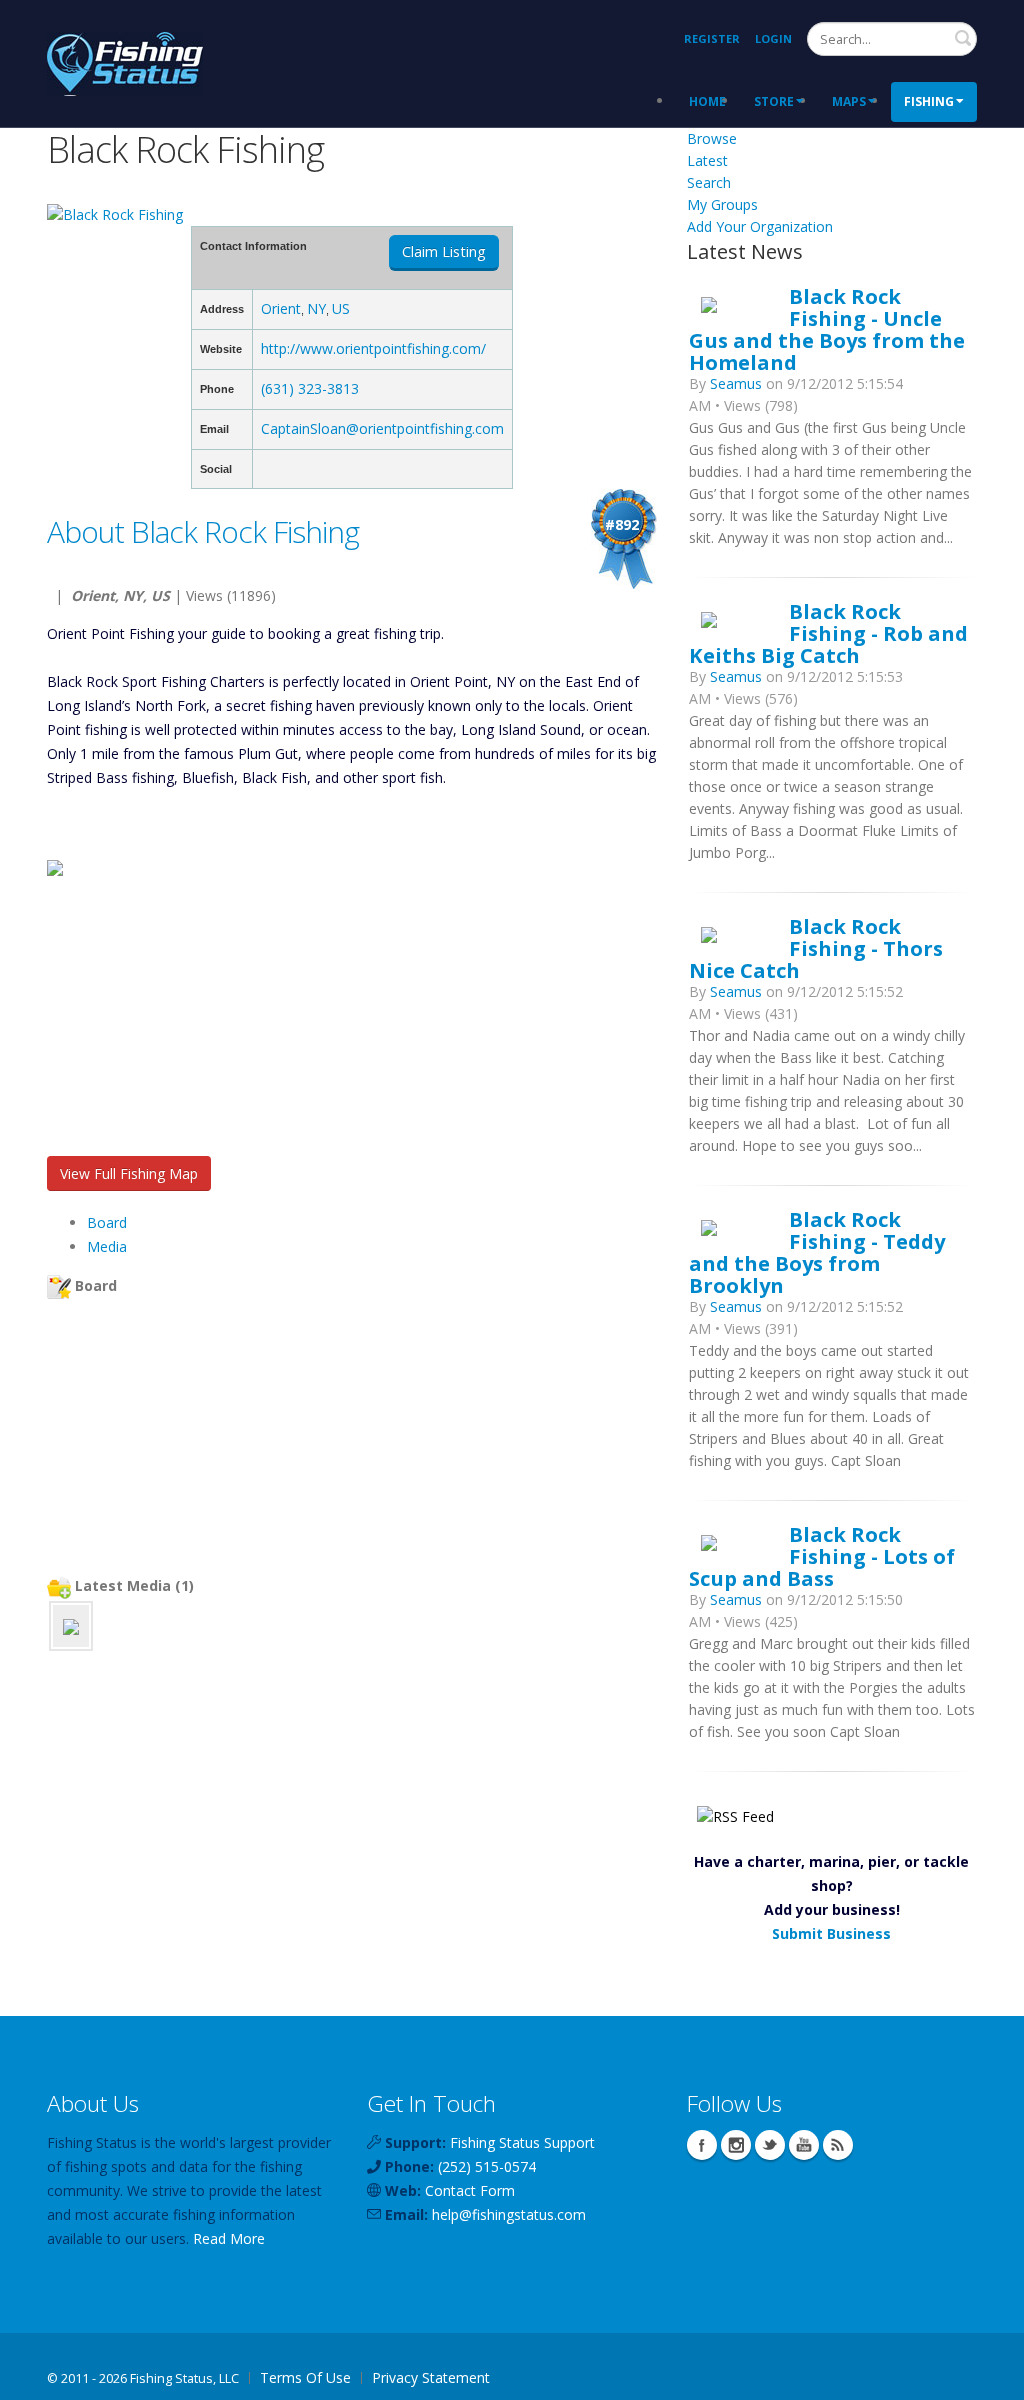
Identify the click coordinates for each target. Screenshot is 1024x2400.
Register (712, 38)
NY (316, 308)
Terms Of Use (305, 2377)
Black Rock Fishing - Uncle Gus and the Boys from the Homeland (827, 329)
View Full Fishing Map (129, 1173)
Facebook (702, 2145)
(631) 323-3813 (310, 388)
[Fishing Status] (125, 61)
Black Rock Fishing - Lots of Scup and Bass (822, 1556)
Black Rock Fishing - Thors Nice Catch (816, 948)
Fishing (929, 101)
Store (774, 101)
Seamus (736, 383)
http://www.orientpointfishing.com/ (373, 348)
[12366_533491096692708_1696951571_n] (71, 1625)
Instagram (736, 2145)
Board (107, 1222)
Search (963, 38)
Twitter (770, 2145)
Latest (707, 160)
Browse (712, 138)
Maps (849, 101)
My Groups (722, 204)
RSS (838, 2145)
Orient (281, 308)
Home (707, 101)
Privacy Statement (431, 2377)
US (341, 308)
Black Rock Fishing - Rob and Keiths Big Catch (828, 633)
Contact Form (470, 2190)
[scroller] (989, 2376)
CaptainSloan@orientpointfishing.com (382, 428)
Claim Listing (444, 251)
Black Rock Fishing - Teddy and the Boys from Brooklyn (817, 1252)
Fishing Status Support (522, 2142)
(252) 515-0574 (487, 2166)
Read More (229, 2238)
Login (773, 38)
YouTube (804, 2145)
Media (107, 1246)
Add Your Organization (760, 226)
